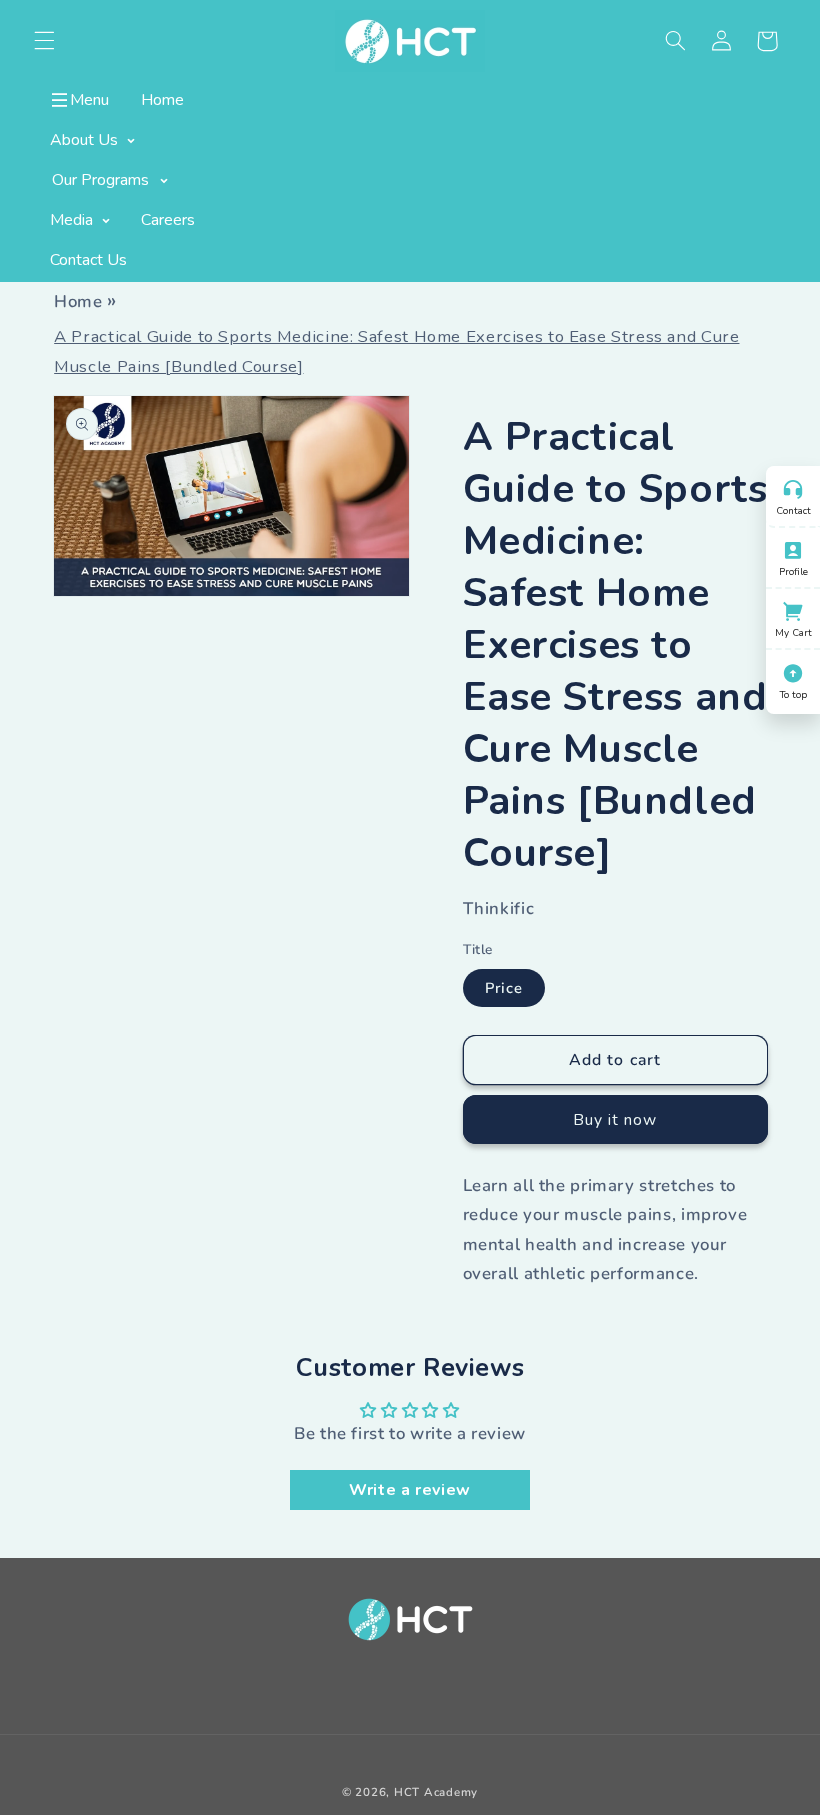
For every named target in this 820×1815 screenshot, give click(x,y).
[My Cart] (793, 609)
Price (504, 988)
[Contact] (793, 487)
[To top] (793, 671)
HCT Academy (436, 1792)
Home (78, 301)
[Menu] (60, 100)
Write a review (410, 1490)
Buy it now (615, 1120)
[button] (675, 41)
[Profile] (793, 548)
